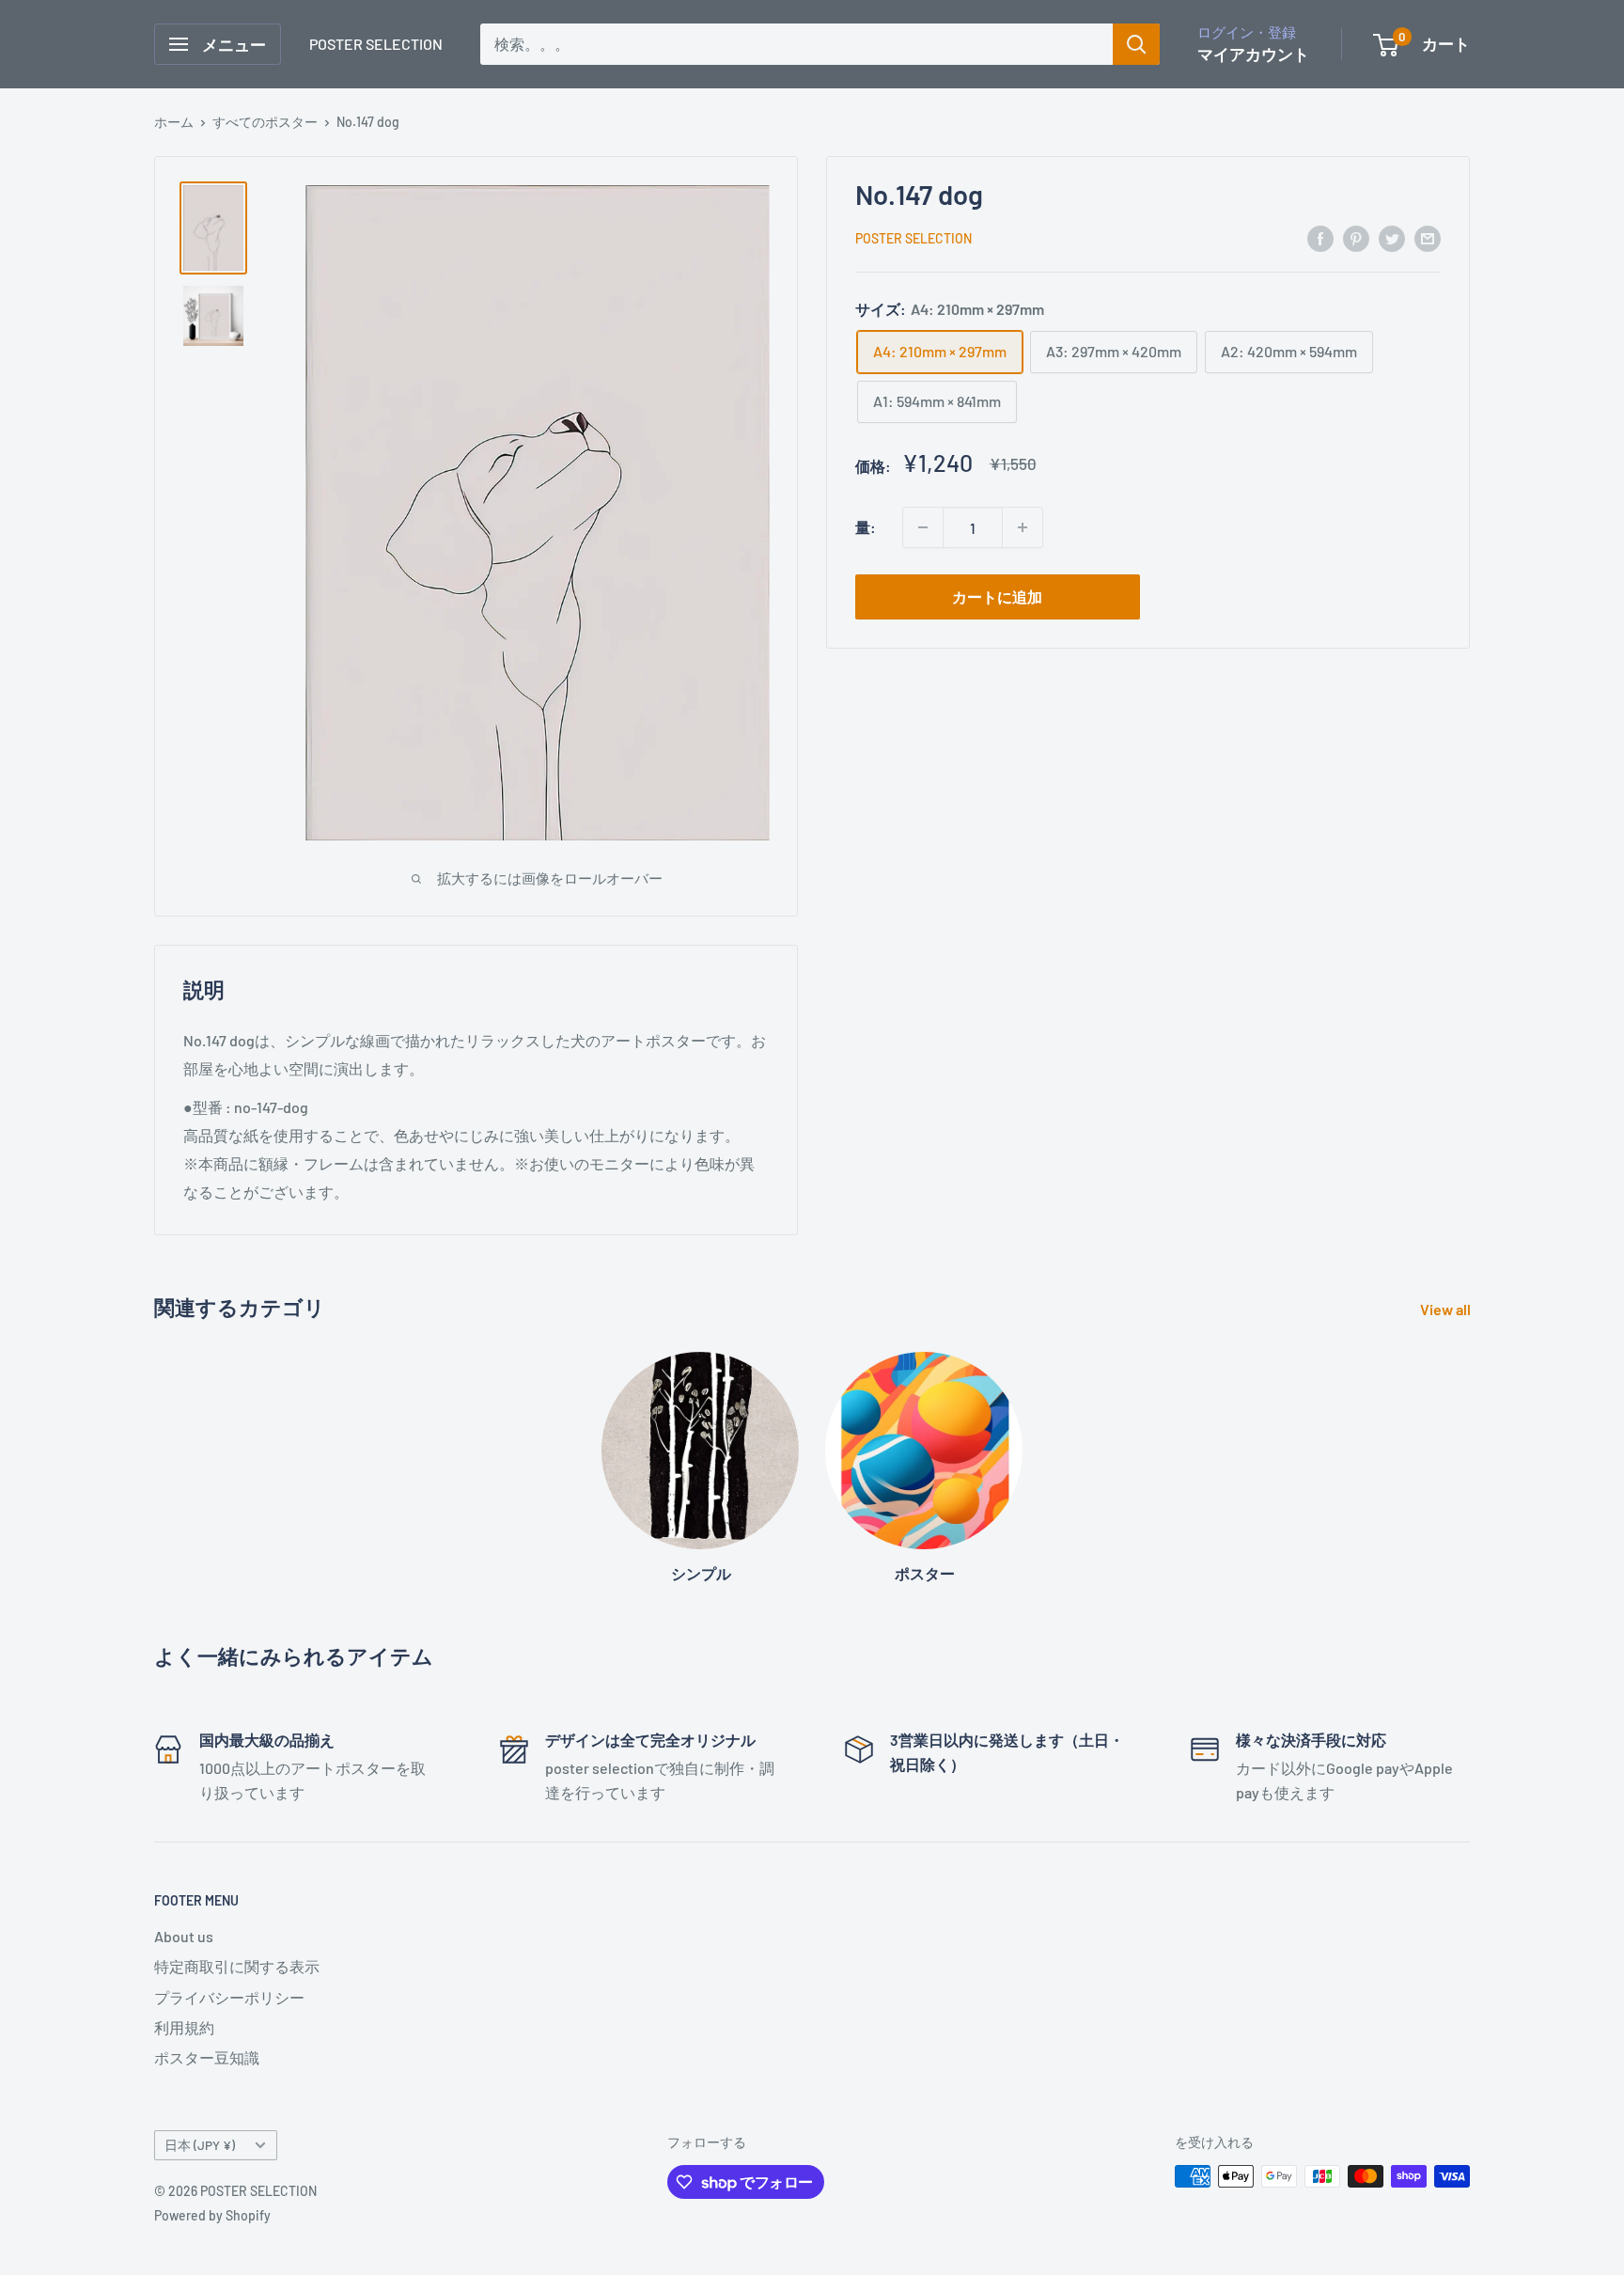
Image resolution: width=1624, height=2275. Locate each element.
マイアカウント (1253, 54)
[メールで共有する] (1428, 237)
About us (184, 1936)
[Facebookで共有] (1320, 237)
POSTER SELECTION (913, 238)
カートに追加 (997, 596)
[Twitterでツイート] (1392, 237)
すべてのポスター (265, 122)
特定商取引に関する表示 (237, 1966)
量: (866, 527)
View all (1447, 1309)
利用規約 (184, 2027)
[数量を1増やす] (1023, 527)
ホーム (174, 122)
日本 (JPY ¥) (200, 2145)
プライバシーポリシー (229, 1997)
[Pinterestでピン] (1356, 237)
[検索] (1136, 44)
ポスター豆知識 (207, 2057)
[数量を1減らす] (923, 527)
